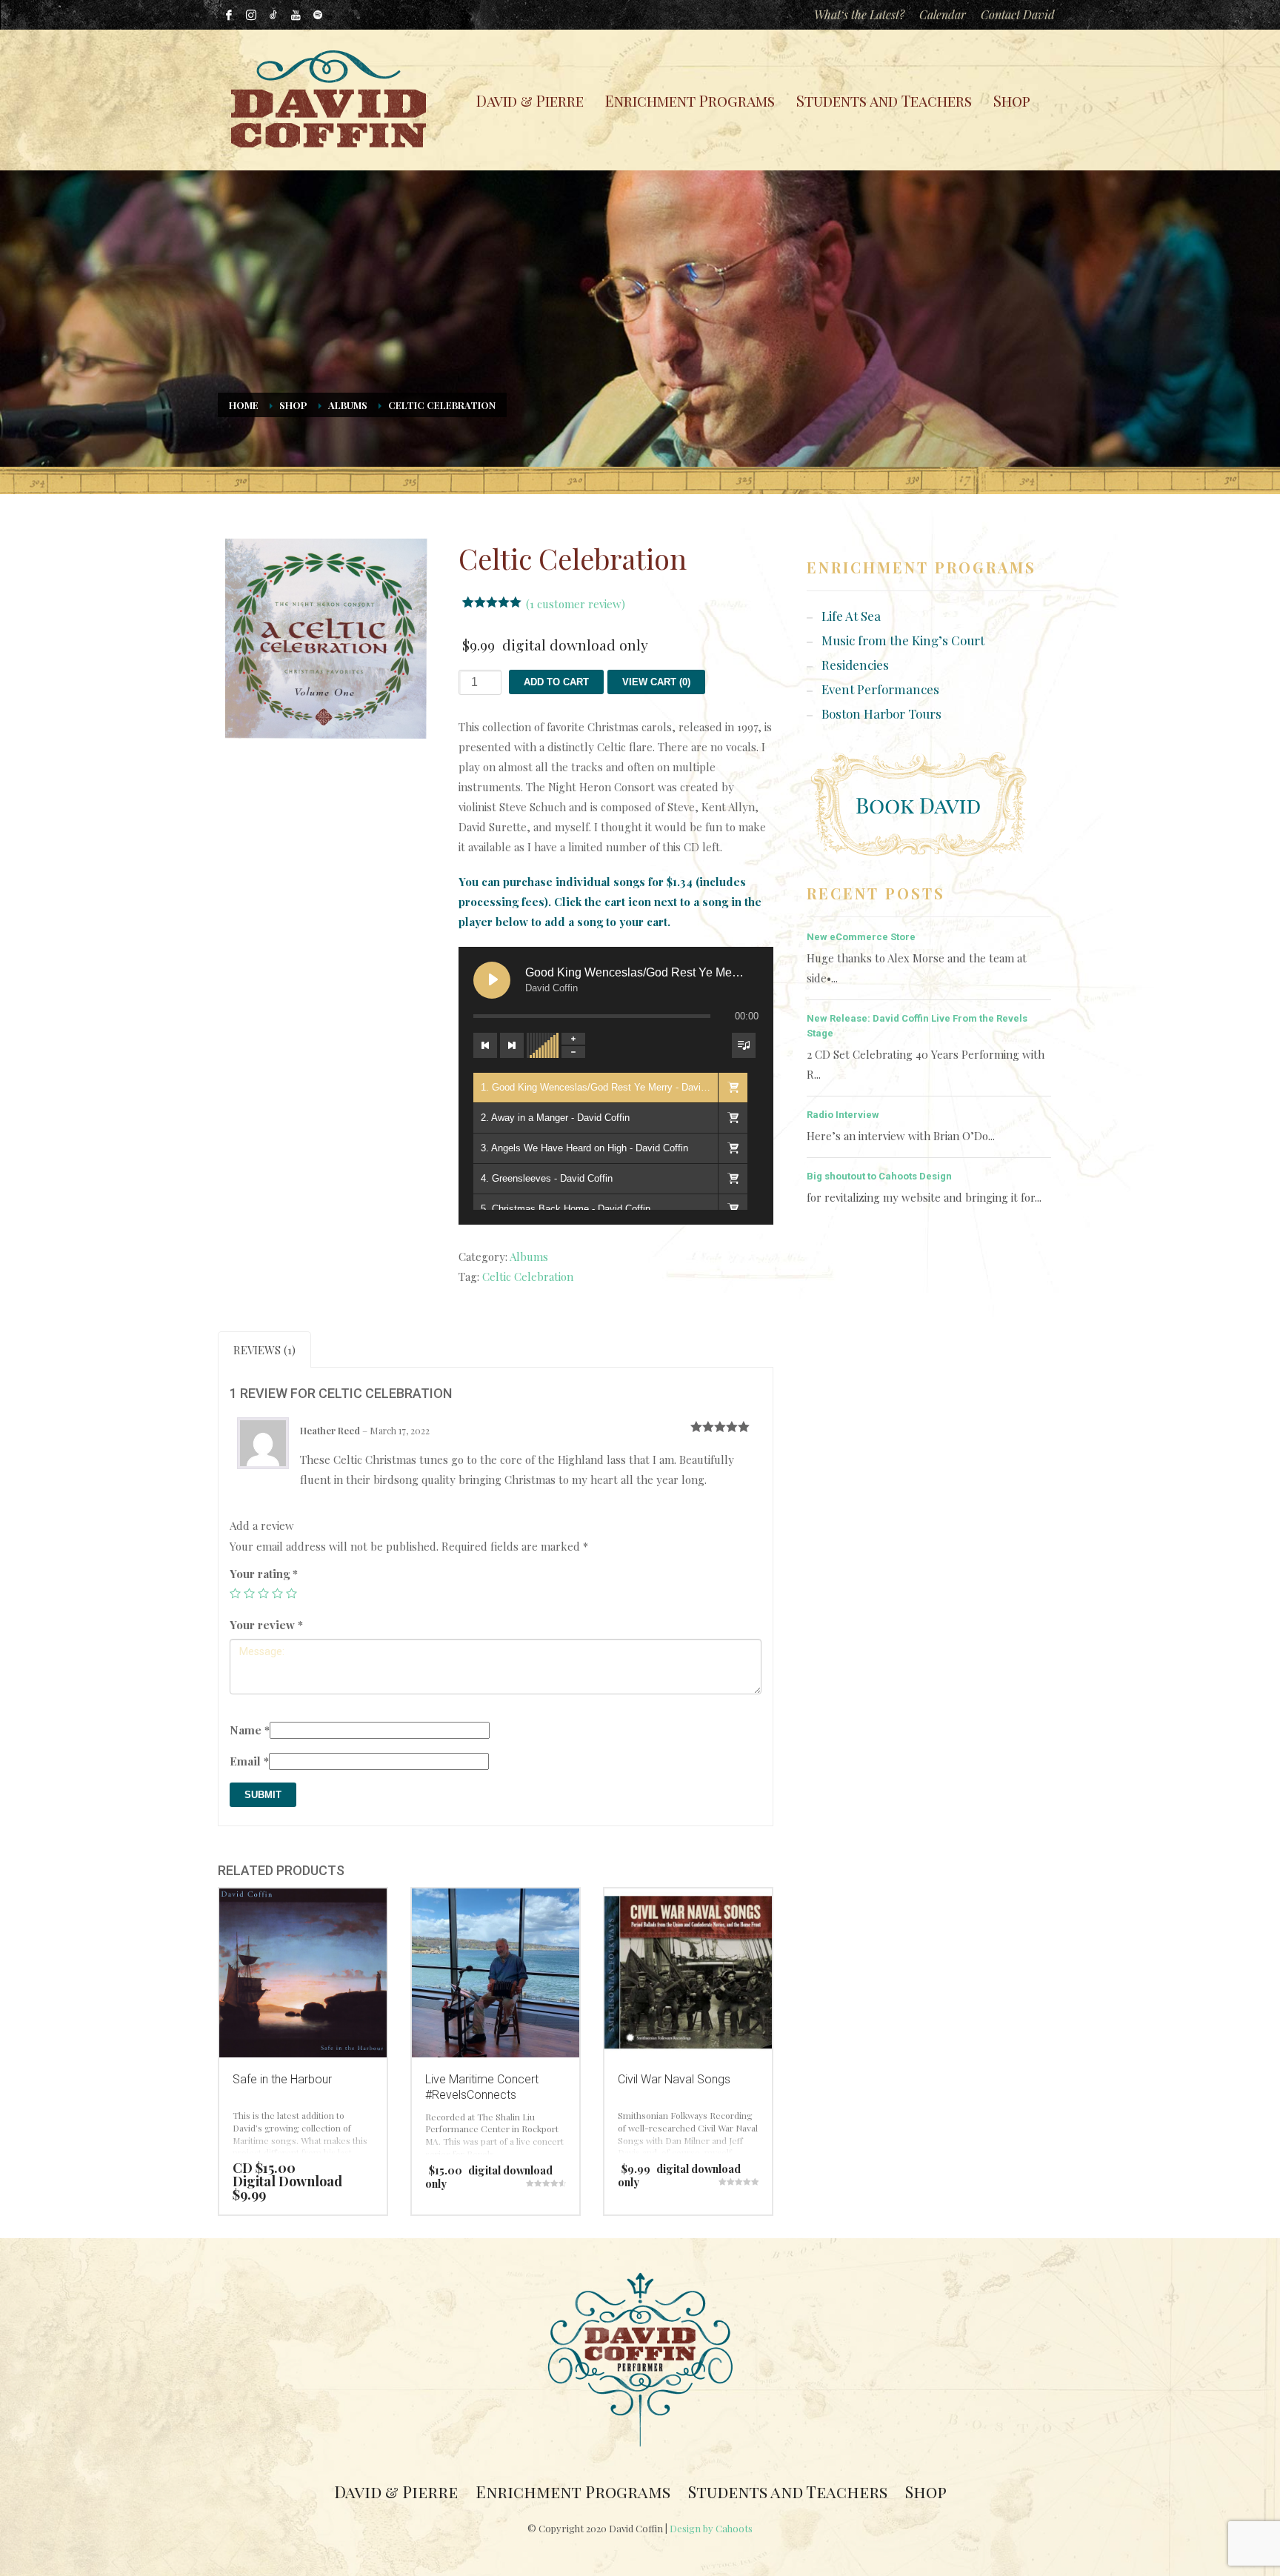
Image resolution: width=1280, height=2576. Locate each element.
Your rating (264, 1574)
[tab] (264, 1349)
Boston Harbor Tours (881, 713)
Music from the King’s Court (903, 640)
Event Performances (880, 689)
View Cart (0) (656, 682)
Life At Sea (851, 616)
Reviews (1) (264, 1350)
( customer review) (576, 604)
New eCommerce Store (861, 937)
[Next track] (512, 1045)
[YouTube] (296, 15)
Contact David (1018, 14)
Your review (266, 1625)
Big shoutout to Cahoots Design (879, 1176)
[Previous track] (485, 1045)
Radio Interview (843, 1115)
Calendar (943, 14)
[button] (733, 1088)
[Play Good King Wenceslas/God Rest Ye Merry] (492, 980)
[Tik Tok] (273, 15)
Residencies (855, 665)
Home (244, 405)
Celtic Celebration (528, 1277)
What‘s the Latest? (859, 14)
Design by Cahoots (711, 2528)
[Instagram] (251, 15)
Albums (348, 405)
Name (250, 1730)
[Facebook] (229, 15)
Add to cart (556, 682)
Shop (293, 405)
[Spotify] (318, 15)
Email (249, 1761)
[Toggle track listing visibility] (744, 1045)
